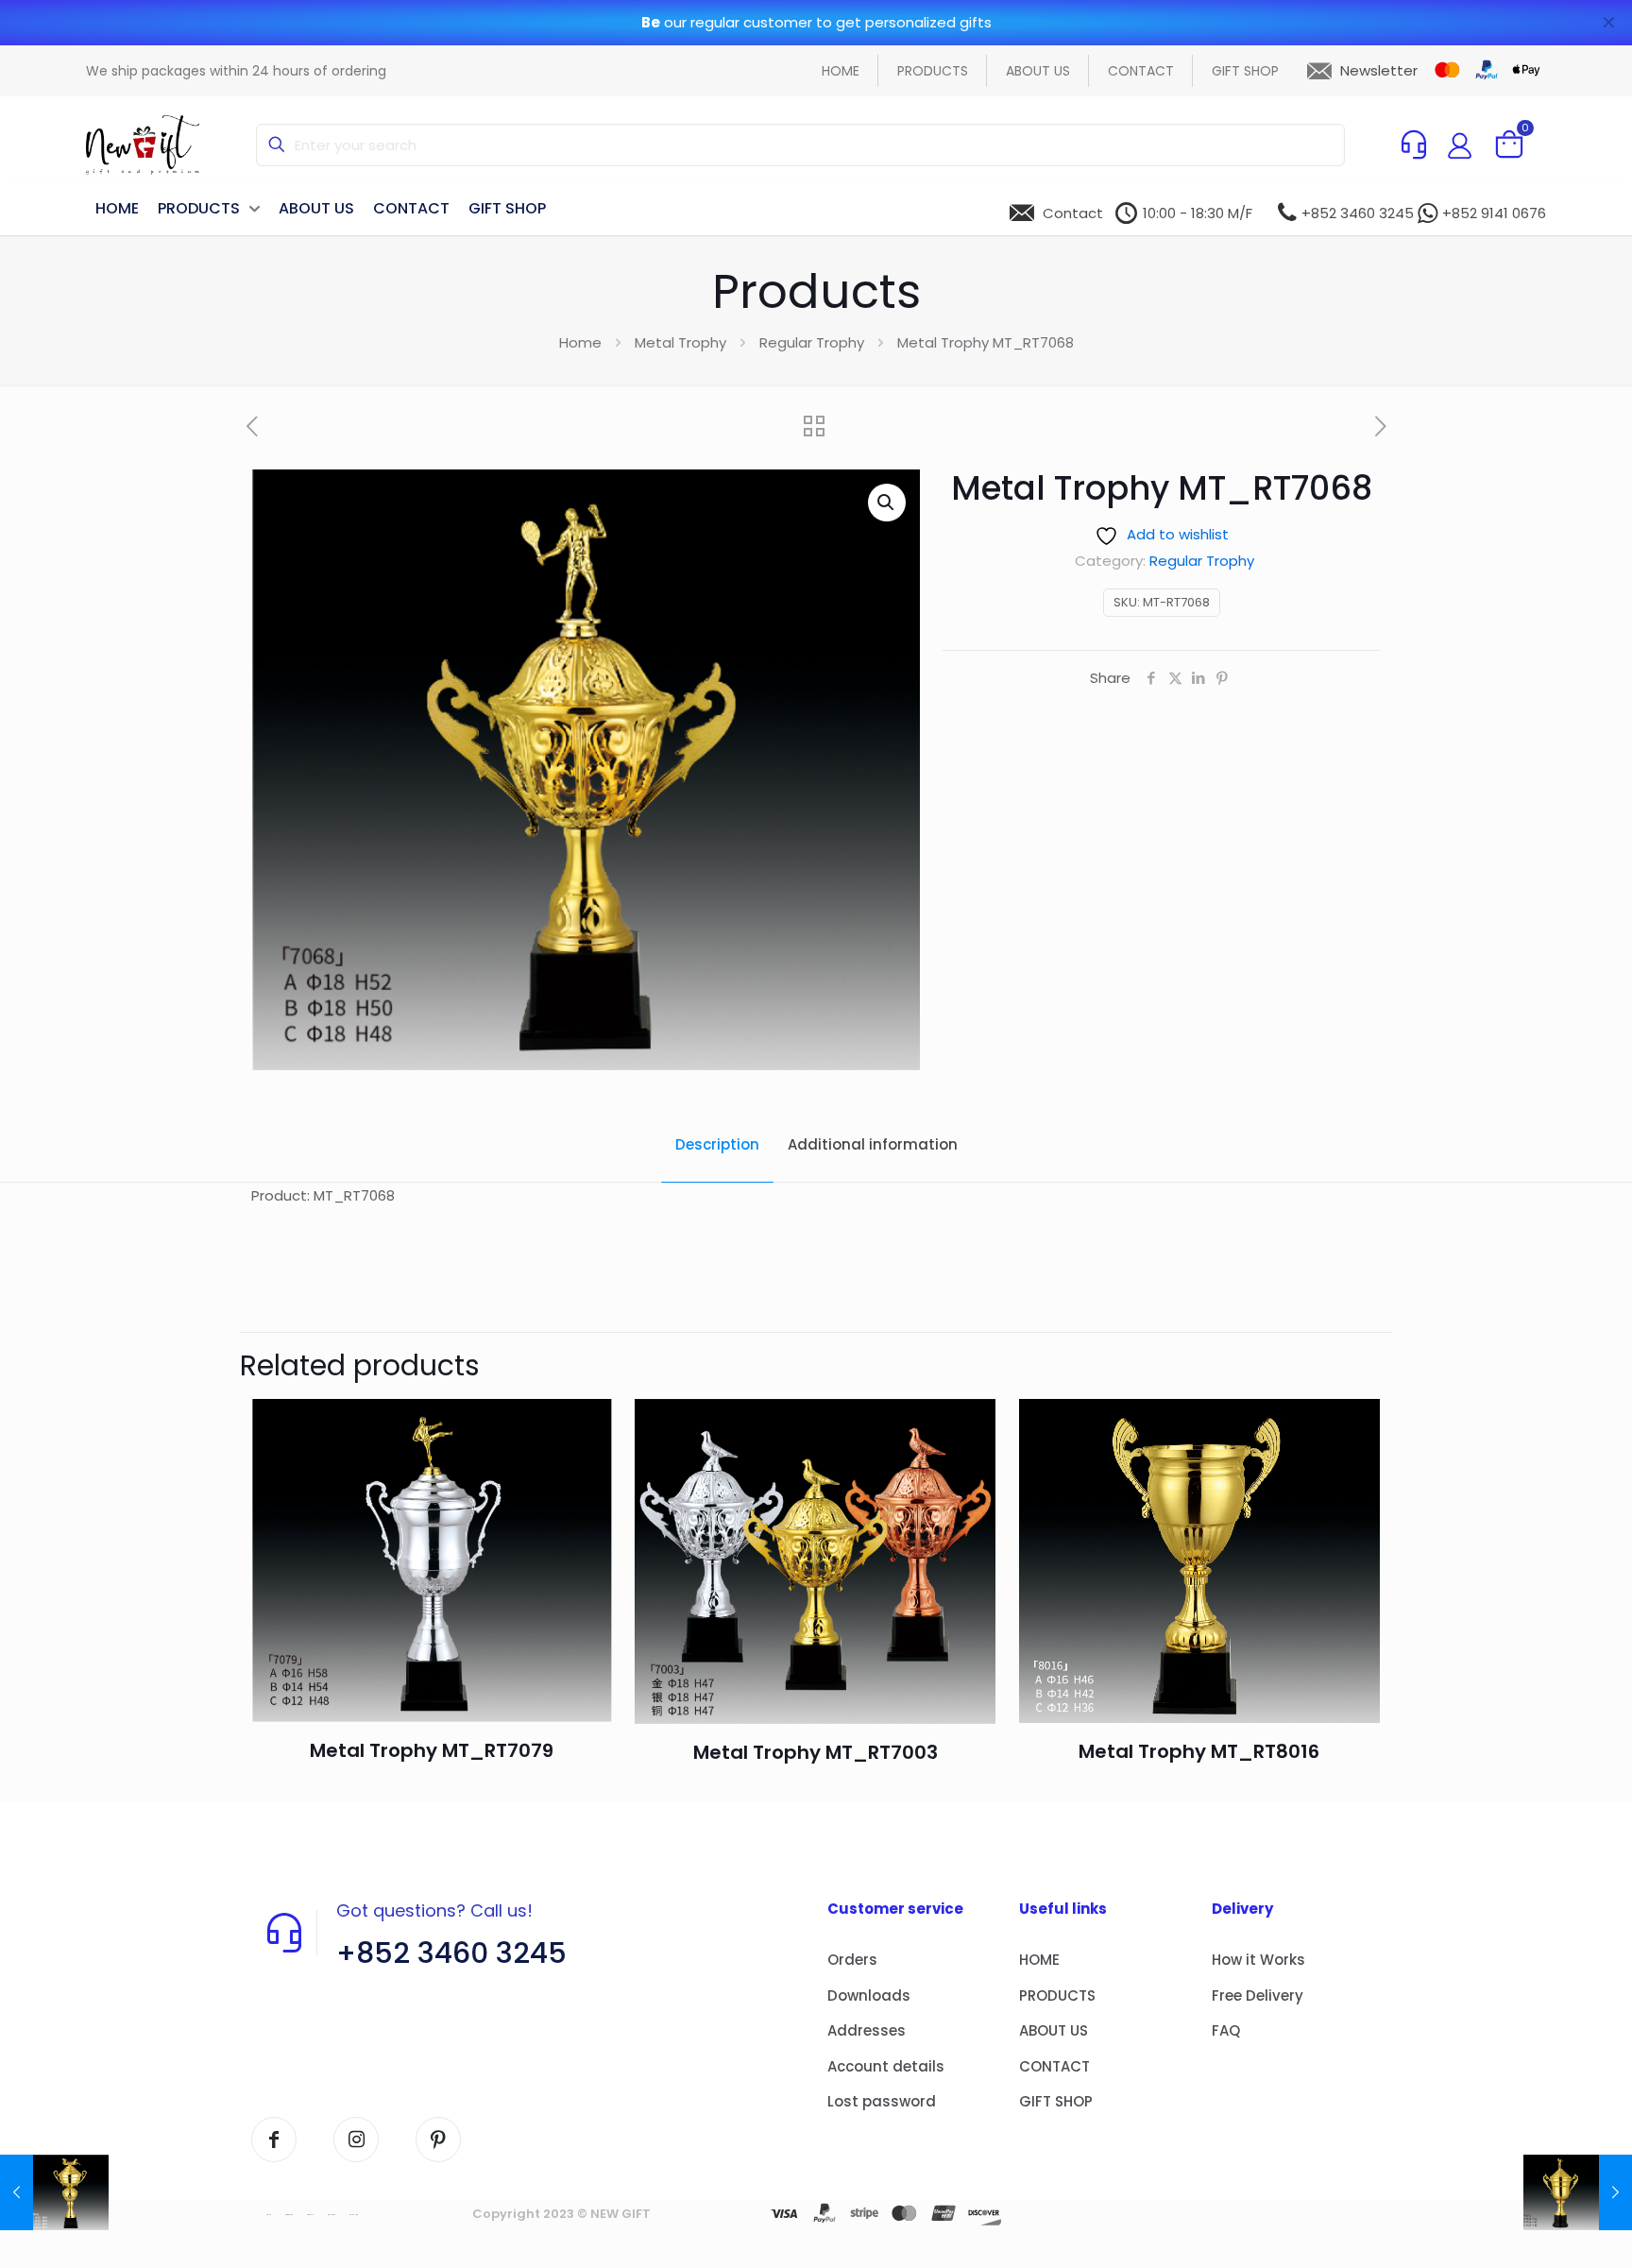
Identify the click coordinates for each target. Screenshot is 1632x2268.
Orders (852, 1960)
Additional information (873, 1144)
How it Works (1258, 1960)
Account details (886, 2066)
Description (717, 1144)
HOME (1039, 1960)
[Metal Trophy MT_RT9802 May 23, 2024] (54, 2192)
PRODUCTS (1057, 1995)
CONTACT (1054, 2066)
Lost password (882, 2101)
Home (580, 342)
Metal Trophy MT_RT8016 (1199, 1751)
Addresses (867, 2030)
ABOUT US (1054, 2030)
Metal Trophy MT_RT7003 (816, 1752)
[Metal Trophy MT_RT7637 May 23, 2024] (1578, 2192)
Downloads (869, 1995)
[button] (887, 503)
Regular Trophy (812, 342)
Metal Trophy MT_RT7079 (432, 1750)
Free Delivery (1258, 1995)
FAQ (1226, 2030)
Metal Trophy (680, 342)
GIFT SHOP (1056, 2101)
